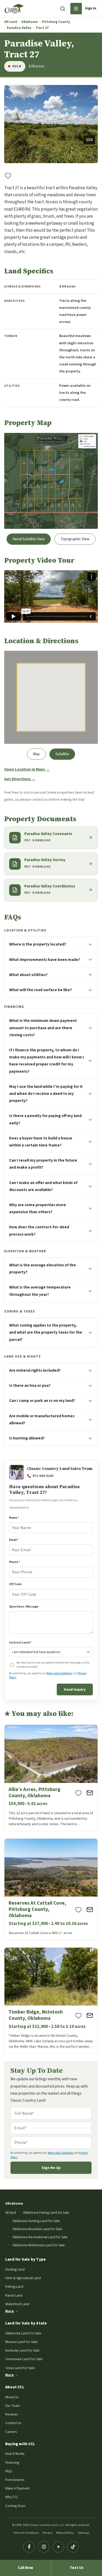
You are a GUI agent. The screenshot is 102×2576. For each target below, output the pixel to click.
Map (36, 754)
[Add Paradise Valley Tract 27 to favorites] (8, 175)
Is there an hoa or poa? (30, 1385)
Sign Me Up (51, 2168)
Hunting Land (15, 2269)
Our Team (13, 2406)
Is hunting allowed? (27, 1438)
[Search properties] (63, 9)
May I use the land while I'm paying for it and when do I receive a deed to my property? (46, 1094)
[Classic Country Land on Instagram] (44, 2547)
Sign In (91, 8)
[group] (51, 124)
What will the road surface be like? (41, 990)
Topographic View (75, 539)
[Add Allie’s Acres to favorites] (78, 1793)
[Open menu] (76, 9)
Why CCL (12, 2497)
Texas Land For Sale (20, 2368)
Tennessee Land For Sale (24, 2359)
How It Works (15, 2454)
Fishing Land (14, 2287)
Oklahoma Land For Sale (23, 2333)
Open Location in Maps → (27, 769)
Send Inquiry (75, 1689)
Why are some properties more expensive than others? (38, 1208)
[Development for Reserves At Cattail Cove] (51, 1889)
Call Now (25, 2568)
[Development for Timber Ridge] (51, 2001)
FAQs (9, 2471)
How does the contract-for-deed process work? (39, 1231)
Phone (15, 1562)
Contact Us (13, 2423)
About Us (12, 2397)
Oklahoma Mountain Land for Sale (37, 2229)
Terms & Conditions (26, 2533)
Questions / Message (24, 1607)
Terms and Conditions (59, 1673)
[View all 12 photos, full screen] (51, 124)
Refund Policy (65, 2533)
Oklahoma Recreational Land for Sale (40, 2237)
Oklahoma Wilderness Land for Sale (39, 2245)
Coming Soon (15, 2506)
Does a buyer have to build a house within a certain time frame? (41, 1142)
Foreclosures (15, 2480)
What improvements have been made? (45, 960)
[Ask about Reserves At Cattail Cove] (90, 1910)
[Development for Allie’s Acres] (51, 1778)
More (10, 2311)
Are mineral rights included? (35, 1370)
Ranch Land (14, 2295)
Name (14, 1518)
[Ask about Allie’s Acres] (90, 1793)
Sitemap (83, 2533)
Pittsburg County (56, 22)
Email (14, 1540)
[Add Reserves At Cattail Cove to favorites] (78, 1910)
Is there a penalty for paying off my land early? (45, 1119)
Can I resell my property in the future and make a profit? (43, 1164)
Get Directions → (20, 779)
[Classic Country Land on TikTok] (73, 2547)
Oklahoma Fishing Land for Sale (46, 2213)
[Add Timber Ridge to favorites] (78, 2015)
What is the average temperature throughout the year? (40, 1291)
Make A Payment (17, 2488)
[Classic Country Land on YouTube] (58, 2547)
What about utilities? (28, 975)
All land (11, 2213)
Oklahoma (29, 22)
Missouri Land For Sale (21, 2342)
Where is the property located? (38, 944)
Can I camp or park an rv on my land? (42, 1401)
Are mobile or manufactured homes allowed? (42, 1419)
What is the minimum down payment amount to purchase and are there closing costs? (43, 1028)
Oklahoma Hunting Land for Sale (36, 2221)
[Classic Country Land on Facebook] (29, 2547)
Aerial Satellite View (29, 539)
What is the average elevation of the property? (42, 1269)
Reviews (12, 2414)
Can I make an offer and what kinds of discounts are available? (43, 1186)
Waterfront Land (17, 2304)
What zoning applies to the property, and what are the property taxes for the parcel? (46, 1332)
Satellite (62, 754)
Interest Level (20, 1643)
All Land (11, 22)
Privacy (48, 2533)
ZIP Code (15, 1584)
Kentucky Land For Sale (22, 2350)
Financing (12, 2462)
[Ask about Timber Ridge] (90, 2015)
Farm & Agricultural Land (23, 2278)
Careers (11, 2432)
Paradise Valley (19, 28)
